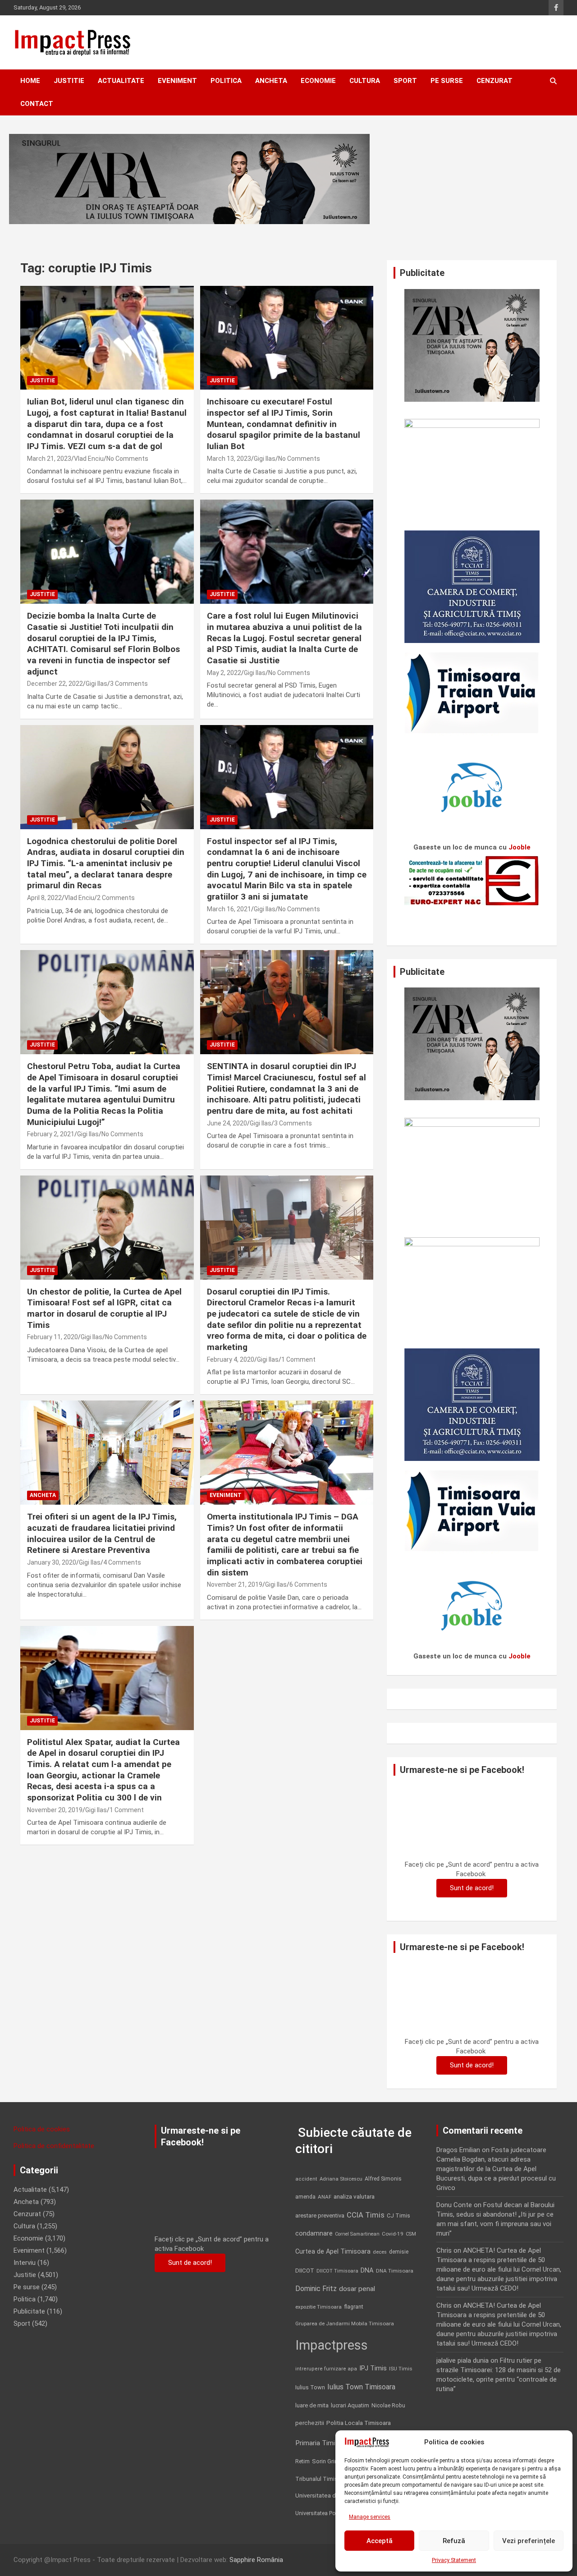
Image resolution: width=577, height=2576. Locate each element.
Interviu (25, 2263)
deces (380, 2252)
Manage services (370, 2517)
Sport (405, 81)
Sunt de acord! (472, 1888)
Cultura (365, 81)
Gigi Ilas (265, 459)
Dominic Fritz (316, 2289)
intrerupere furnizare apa (326, 2369)
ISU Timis (401, 2369)
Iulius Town (310, 2387)
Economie (318, 81)
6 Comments (308, 1584)
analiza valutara (354, 2196)
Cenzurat (495, 81)
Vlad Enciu (89, 459)
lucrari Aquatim (350, 2405)
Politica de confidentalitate (54, 2146)
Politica (226, 81)
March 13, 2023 (229, 459)
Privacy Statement (454, 2560)
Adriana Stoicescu (341, 2179)
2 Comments (116, 898)
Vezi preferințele (529, 2541)
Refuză (454, 2541)
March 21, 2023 (49, 459)
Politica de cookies (42, 2129)
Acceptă (380, 2541)
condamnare (314, 2234)
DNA (367, 2270)
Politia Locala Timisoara (359, 2423)
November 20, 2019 (55, 1810)
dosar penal (357, 2289)
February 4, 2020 (231, 1359)
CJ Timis (398, 2216)
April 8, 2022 (44, 898)
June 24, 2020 (227, 1123)
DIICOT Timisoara (337, 2271)
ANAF (325, 2197)
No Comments (127, 459)
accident (306, 2179)
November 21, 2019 (235, 1584)
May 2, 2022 (224, 673)
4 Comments (122, 1562)
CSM (411, 2234)
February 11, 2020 (53, 1337)
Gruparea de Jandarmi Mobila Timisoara (345, 2323)
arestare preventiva (320, 2216)
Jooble (520, 847)
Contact (37, 104)
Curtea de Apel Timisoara (333, 2252)
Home (30, 81)
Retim (302, 2461)
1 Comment (298, 1359)
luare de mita (312, 2405)
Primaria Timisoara (324, 2443)
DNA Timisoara (395, 2271)
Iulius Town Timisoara (361, 2387)
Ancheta (271, 81)
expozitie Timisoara (318, 2307)
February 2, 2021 (51, 1134)
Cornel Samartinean (357, 2234)
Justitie (69, 81)
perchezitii (310, 2423)
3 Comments (129, 684)
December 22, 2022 (55, 684)
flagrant (354, 2307)
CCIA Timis (366, 2215)
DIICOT (305, 2271)
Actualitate (121, 81)
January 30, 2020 (52, 1562)
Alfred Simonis (383, 2179)
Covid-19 (393, 2234)
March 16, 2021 (229, 909)
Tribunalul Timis (316, 2479)
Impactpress (332, 2345)
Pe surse (447, 81)
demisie (399, 2252)
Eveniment (177, 81)
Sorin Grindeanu (333, 2461)
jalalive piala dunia (463, 2360)
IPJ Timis (373, 2368)
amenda (305, 2197)
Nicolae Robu (388, 2406)
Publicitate (29, 2311)
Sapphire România (256, 2560)
